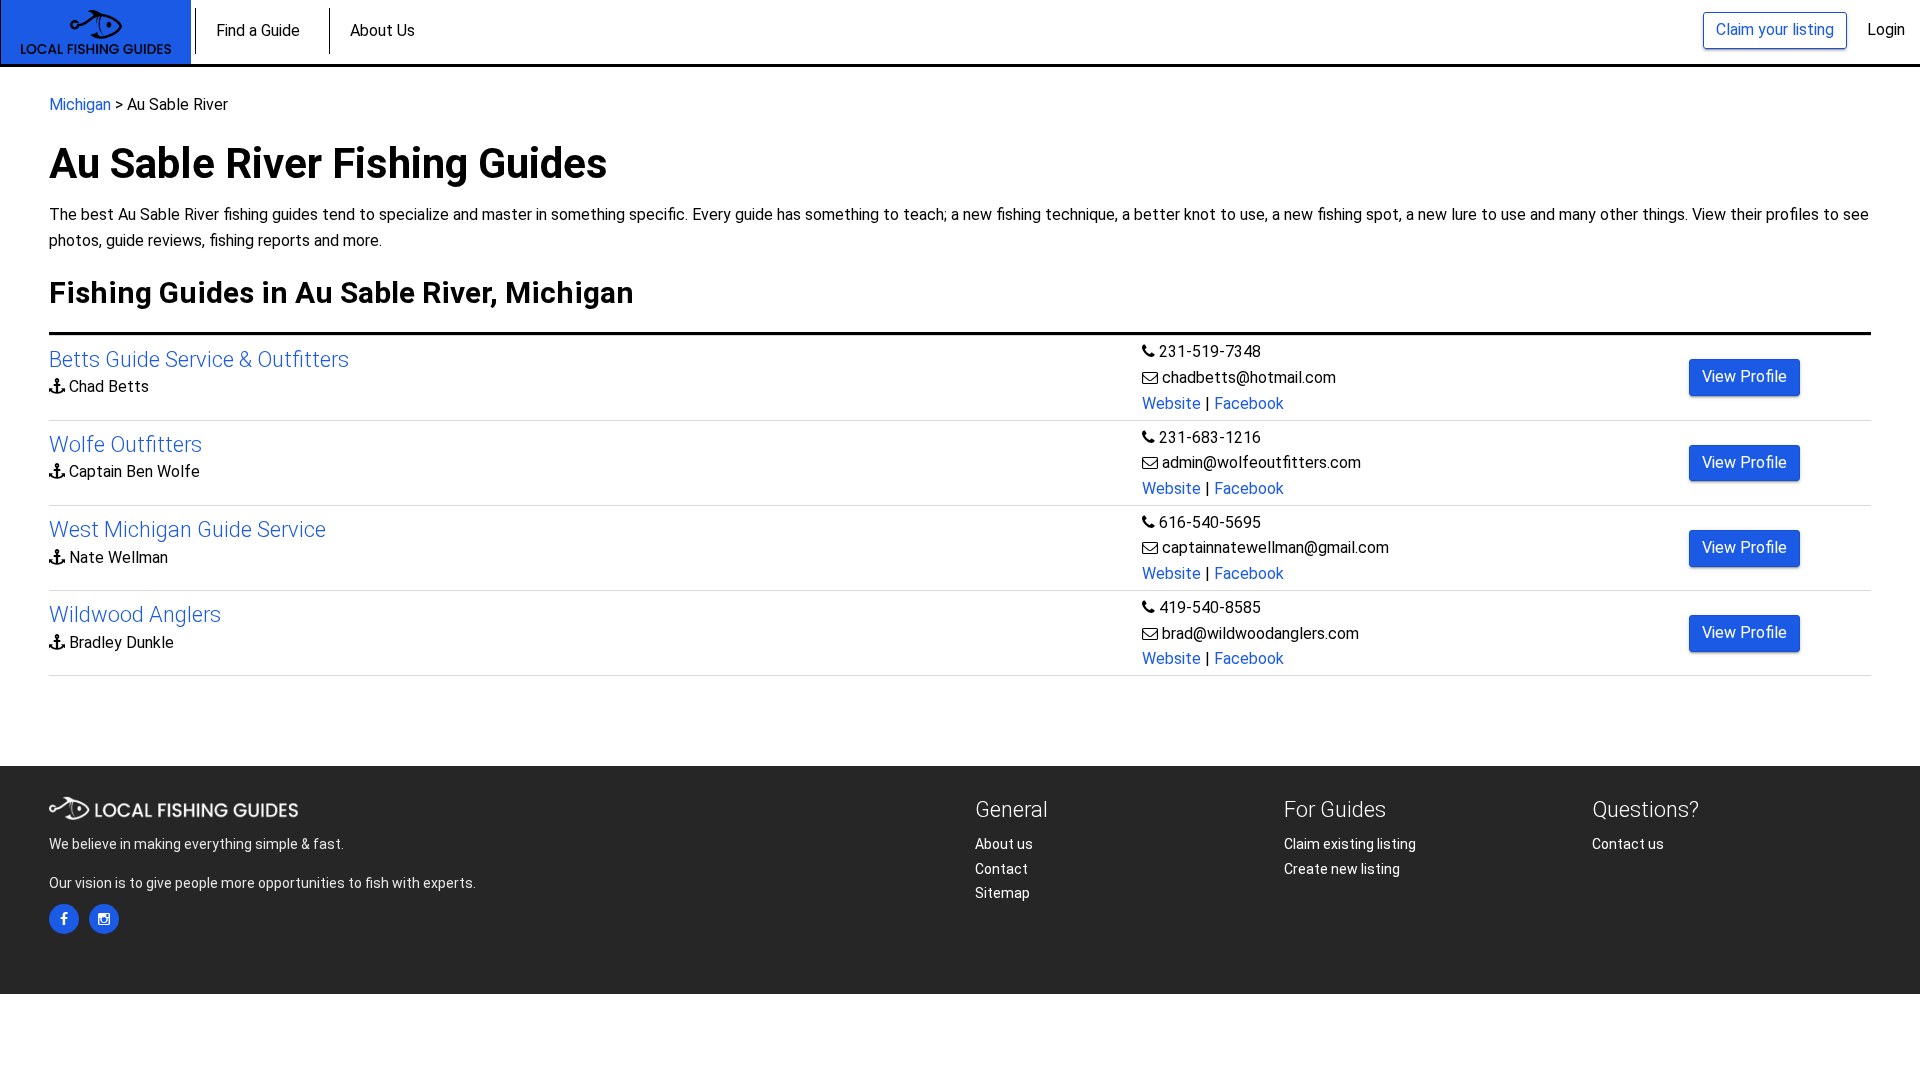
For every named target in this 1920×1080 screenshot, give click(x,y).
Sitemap (1002, 893)
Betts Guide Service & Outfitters (199, 359)
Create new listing (1342, 869)
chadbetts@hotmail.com (1249, 377)
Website (1171, 403)
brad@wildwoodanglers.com (1260, 633)
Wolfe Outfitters (125, 444)
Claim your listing (1775, 29)
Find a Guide (258, 30)
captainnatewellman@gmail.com (1275, 547)
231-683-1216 (1210, 437)
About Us (382, 30)
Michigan (80, 104)
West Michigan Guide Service (187, 529)
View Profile (1744, 376)
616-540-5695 (1210, 522)
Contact (1001, 869)
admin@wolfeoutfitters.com (1261, 462)
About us (1004, 844)
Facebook (1249, 403)
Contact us (1628, 844)
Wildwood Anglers (135, 614)
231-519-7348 (1210, 351)
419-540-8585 (1210, 607)
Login (1886, 29)
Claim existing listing (1350, 844)
